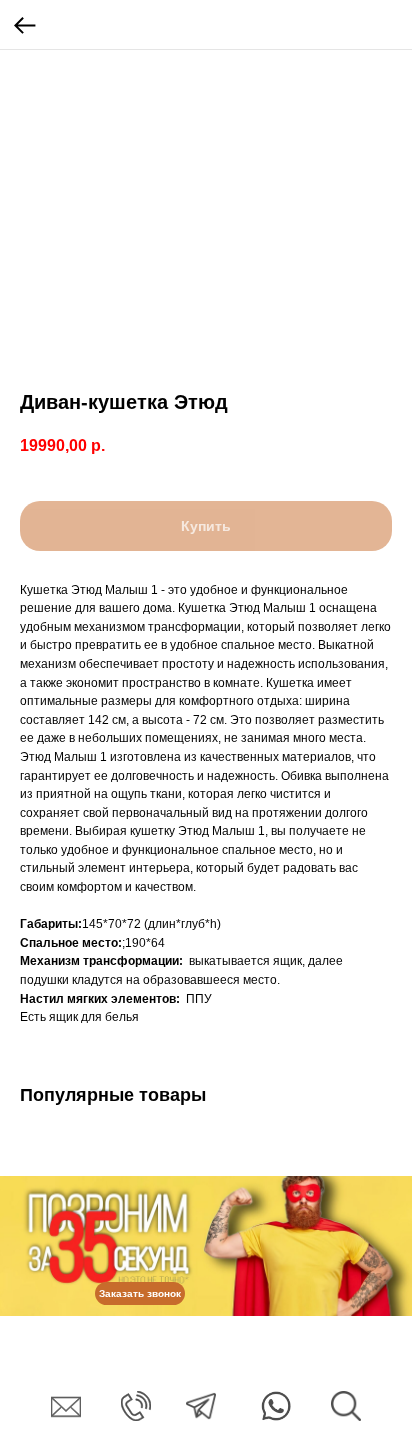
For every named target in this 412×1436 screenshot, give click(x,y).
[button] (140, 1293)
